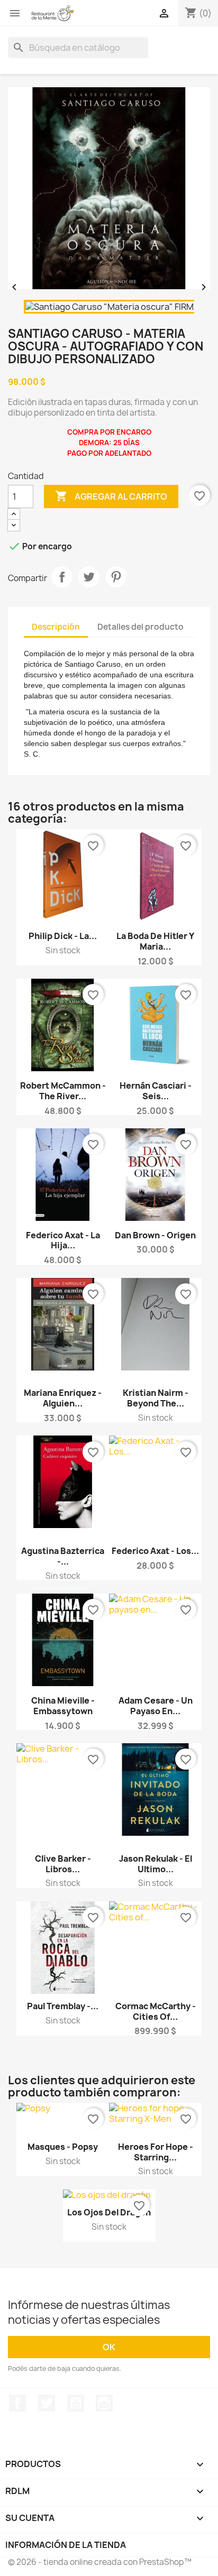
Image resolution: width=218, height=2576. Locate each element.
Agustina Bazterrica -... (63, 1556)
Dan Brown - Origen (155, 1235)
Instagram (104, 2403)
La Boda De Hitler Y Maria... (155, 941)
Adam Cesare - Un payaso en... (156, 1706)
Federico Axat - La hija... (63, 1240)
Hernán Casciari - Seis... (156, 1091)
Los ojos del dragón (109, 2212)
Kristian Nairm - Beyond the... (156, 1398)
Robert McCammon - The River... (63, 1091)
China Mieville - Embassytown (63, 1706)
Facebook (17, 2403)
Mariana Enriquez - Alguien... (63, 1398)
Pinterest (116, 577)
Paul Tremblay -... (63, 2006)
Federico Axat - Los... (155, 1551)
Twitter (47, 2403)
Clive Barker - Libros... (63, 1864)
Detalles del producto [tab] (140, 627)
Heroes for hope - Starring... (156, 2152)
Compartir (62, 577)
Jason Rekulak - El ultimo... (156, 1864)
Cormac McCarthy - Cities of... (156, 2011)
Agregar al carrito (111, 496)
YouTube (76, 2403)
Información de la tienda (66, 2545)
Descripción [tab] (56, 627)
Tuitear (89, 577)
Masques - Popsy (63, 2147)
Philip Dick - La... (63, 936)
